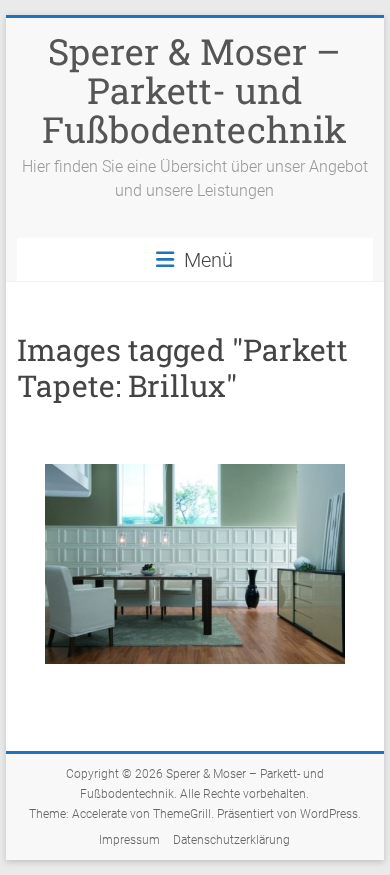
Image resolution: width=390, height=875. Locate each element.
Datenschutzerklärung (231, 840)
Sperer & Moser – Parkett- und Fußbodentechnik (194, 90)
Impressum (129, 840)
